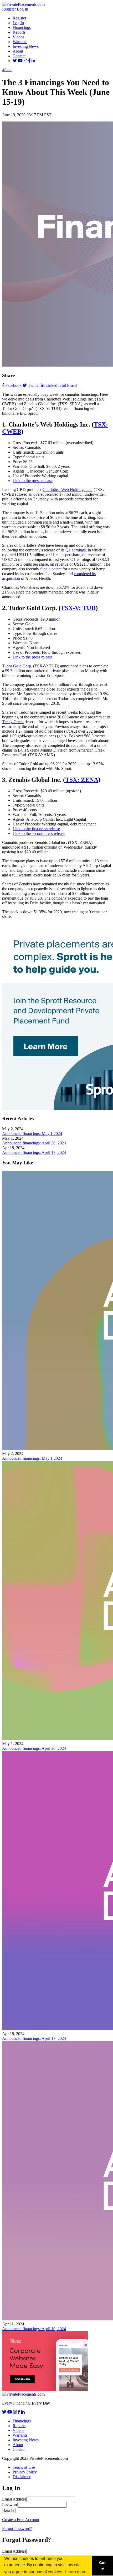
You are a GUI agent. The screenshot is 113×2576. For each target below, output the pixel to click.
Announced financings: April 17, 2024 (34, 1152)
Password (10, 2505)
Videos (18, 37)
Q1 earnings (76, 550)
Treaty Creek (13, 722)
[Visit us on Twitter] (15, 61)
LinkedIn (53, 385)
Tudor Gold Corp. (17, 666)
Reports (19, 32)
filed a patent (51, 569)
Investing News (26, 46)
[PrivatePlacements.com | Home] (23, 4)
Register (9, 9)
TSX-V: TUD (78, 608)
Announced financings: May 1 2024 (32, 1134)
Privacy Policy (25, 2472)
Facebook (13, 385)
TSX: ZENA (82, 780)
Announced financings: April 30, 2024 (34, 1143)
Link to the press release (33, 481)
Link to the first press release (36, 829)
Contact (19, 56)
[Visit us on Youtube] (20, 61)
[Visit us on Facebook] (29, 61)
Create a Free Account (21, 2520)
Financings (22, 27)
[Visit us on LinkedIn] (33, 61)
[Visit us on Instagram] (25, 61)
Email (72, 385)
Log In (22, 9)
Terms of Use (24, 2467)
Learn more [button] (76, 2572)
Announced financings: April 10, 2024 (34, 2329)
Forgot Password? (17, 2529)
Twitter (34, 385)
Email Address (14, 2499)
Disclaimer (22, 2477)
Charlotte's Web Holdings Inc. (68, 490)
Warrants (20, 42)
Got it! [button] (102, 2566)
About (18, 51)
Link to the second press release (39, 833)
